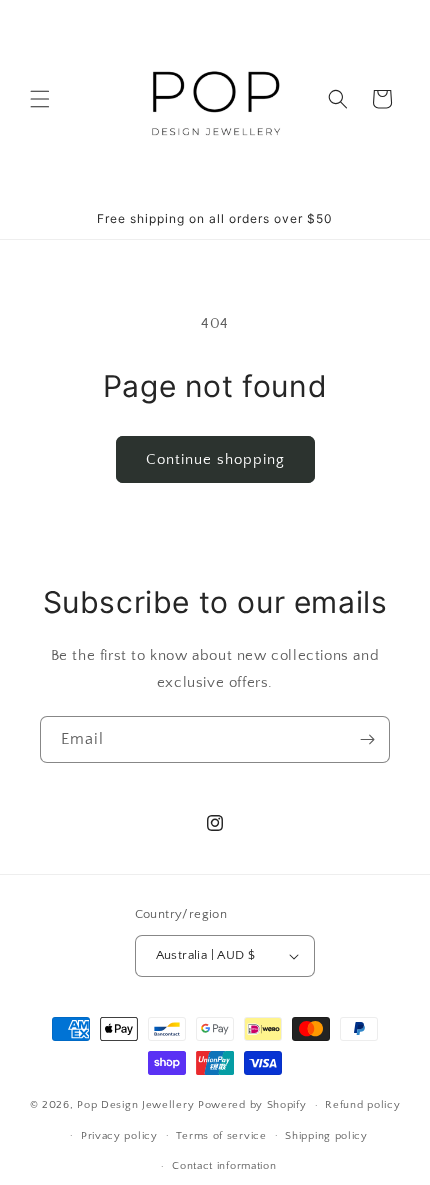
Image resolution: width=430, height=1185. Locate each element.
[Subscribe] (367, 739)
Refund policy (362, 1105)
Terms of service (221, 1136)
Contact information (224, 1166)
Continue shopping (215, 459)
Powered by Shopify (252, 1105)
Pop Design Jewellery (137, 1105)
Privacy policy (119, 1136)
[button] (40, 99)
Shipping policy (326, 1136)
